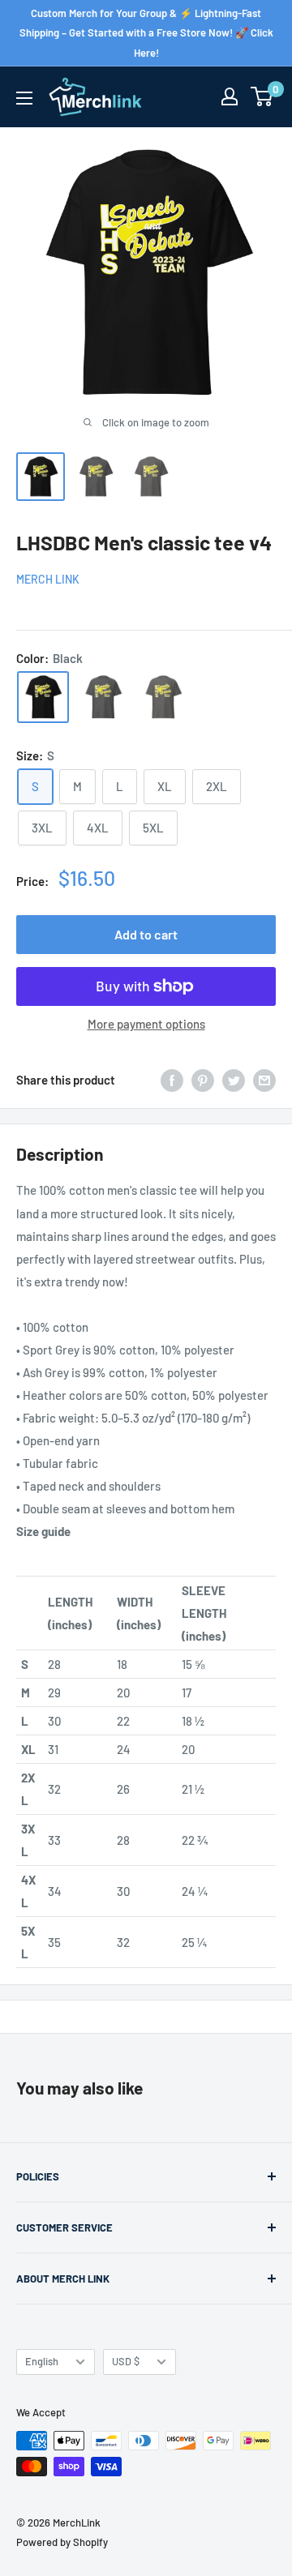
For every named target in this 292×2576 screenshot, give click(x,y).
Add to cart (146, 934)
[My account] (230, 96)
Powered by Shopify (62, 2542)
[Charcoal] (163, 697)
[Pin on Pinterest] (203, 1080)
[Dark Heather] (103, 697)
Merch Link (48, 579)
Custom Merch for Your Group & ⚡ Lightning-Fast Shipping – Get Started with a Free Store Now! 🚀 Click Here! (146, 33)
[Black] (43, 697)
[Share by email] (264, 1080)
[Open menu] (24, 98)
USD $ (126, 2361)
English (42, 2361)
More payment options (146, 1024)
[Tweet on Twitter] (234, 1080)
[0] (262, 96)
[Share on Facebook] (172, 1080)
